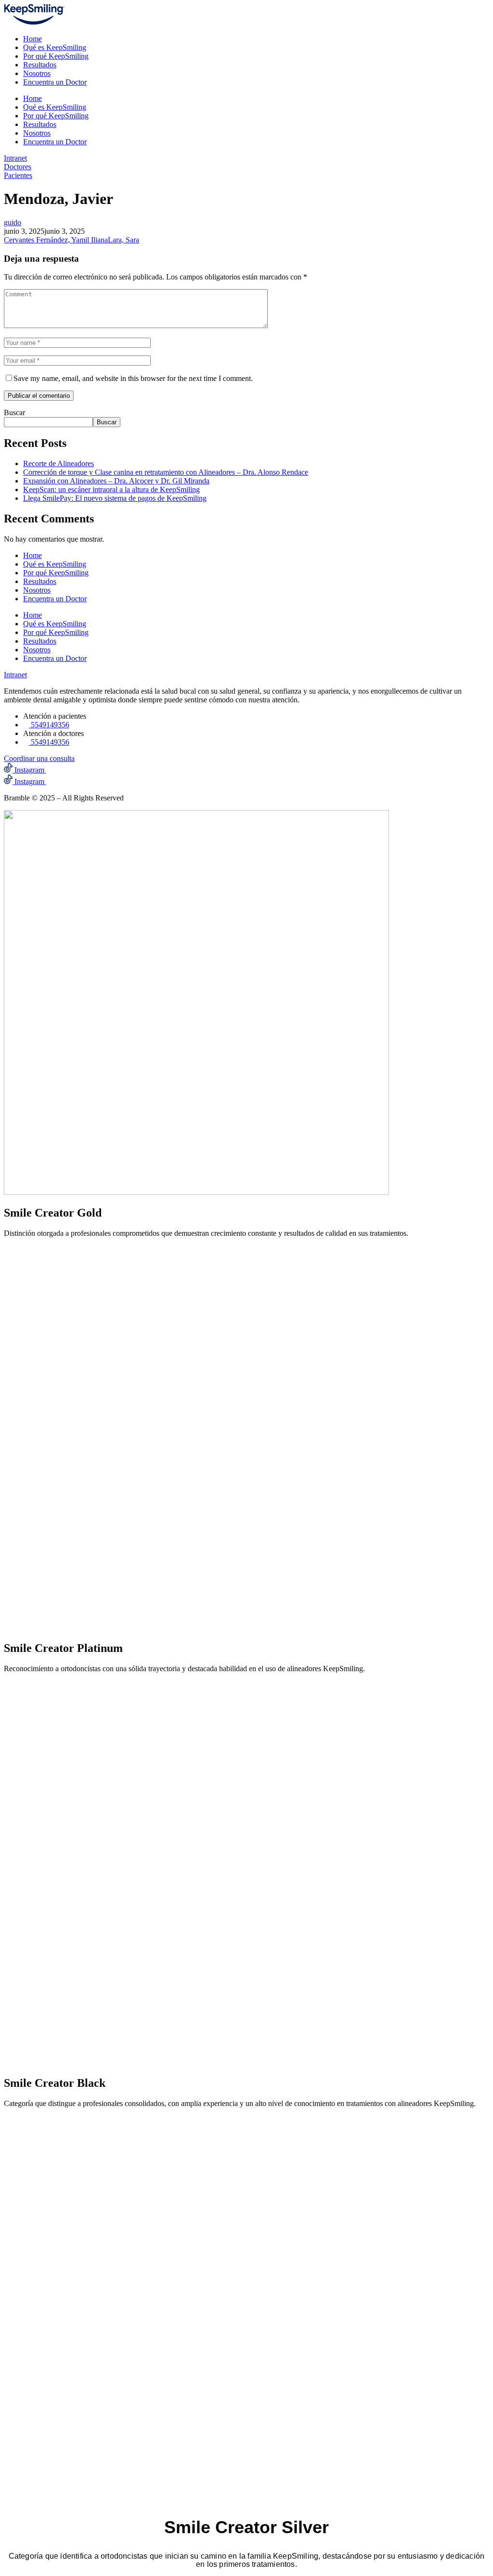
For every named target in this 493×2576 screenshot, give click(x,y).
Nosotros (37, 73)
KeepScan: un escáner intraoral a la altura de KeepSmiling (111, 489)
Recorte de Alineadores (58, 463)
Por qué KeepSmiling (56, 56)
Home (32, 39)
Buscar (14, 412)
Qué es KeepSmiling (55, 47)
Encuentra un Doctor (55, 82)
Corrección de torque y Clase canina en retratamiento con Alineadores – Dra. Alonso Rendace (166, 472)
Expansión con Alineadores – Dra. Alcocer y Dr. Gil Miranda (116, 481)
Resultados (40, 65)
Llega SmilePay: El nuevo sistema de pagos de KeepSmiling (115, 498)
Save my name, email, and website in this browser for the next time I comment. (133, 378)
